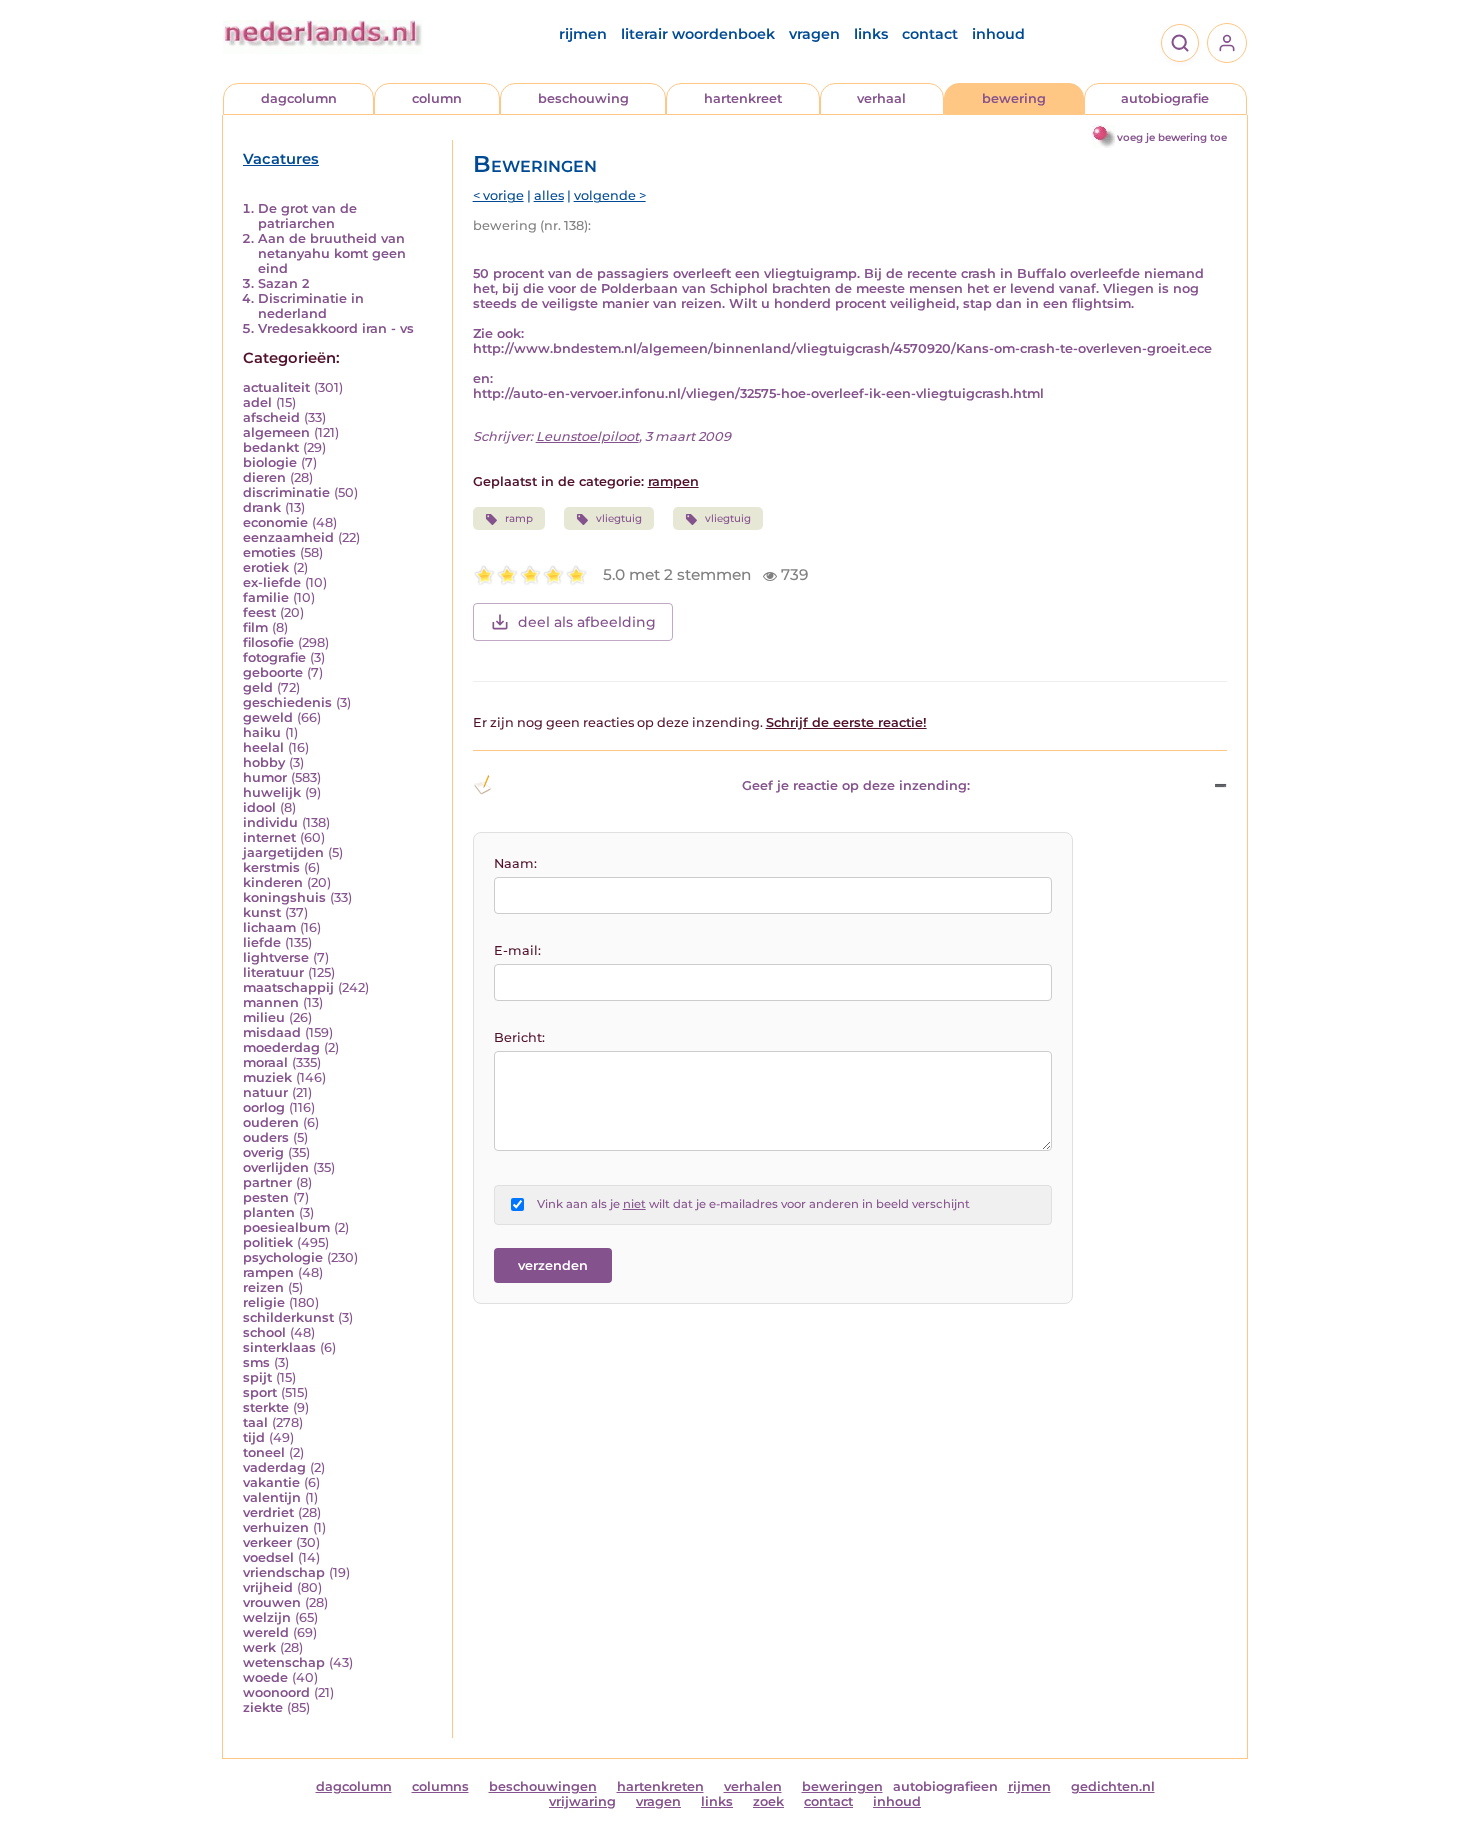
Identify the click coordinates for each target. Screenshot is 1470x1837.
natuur (265, 1092)
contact (930, 34)
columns (440, 1786)
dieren (264, 477)
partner (267, 1182)
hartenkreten (660, 1786)
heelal (263, 747)
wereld (266, 1632)
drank (262, 507)
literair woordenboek (698, 34)
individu (270, 822)
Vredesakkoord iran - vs (336, 328)
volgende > (610, 195)
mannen (271, 1002)
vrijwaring (582, 1801)
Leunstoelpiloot (587, 436)
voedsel (268, 1557)
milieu (264, 1017)
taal (255, 1422)
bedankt (271, 447)
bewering (1014, 98)
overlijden (276, 1167)
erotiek (266, 567)
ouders (266, 1137)
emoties (269, 552)
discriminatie (286, 492)
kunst (262, 912)
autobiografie (1165, 98)
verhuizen (276, 1527)
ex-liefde (272, 582)
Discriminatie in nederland (311, 306)
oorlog (264, 1107)
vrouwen (272, 1602)
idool (259, 807)
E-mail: (517, 950)
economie (275, 522)
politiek (268, 1242)
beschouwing (583, 98)
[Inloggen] (1227, 43)
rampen (268, 1272)
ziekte (263, 1707)
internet (269, 837)
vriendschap (284, 1572)
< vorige (498, 195)
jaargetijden (283, 852)
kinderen (273, 882)
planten (269, 1212)
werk (259, 1647)
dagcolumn (299, 98)
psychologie (283, 1257)
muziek (267, 1077)
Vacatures (281, 159)
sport (260, 1392)
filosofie (268, 642)
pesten (266, 1197)
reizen (263, 1287)
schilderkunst (288, 1317)
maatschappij (288, 987)
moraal (265, 1062)
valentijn (272, 1497)
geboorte (273, 672)
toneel (264, 1452)
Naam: (515, 863)
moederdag (281, 1047)
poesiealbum (286, 1227)
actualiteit (276, 387)
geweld (268, 717)
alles (549, 195)
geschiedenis (287, 702)
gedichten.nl (1113, 1786)
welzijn (267, 1617)
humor (265, 777)
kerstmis (271, 867)
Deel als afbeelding (587, 622)
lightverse (276, 957)
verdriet (268, 1512)
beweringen (842, 1786)
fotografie (274, 657)
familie (266, 597)
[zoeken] (1180, 43)
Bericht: (519, 1037)
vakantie (271, 1482)
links (871, 34)
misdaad (272, 1032)
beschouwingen (543, 1786)
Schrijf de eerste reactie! (846, 722)
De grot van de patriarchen (307, 216)
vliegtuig (619, 518)
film (255, 627)
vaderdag (274, 1467)
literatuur (273, 972)
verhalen (753, 1786)
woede (265, 1677)
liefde (262, 942)
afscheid (271, 417)
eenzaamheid (288, 537)
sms (256, 1362)
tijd (254, 1437)
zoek (768, 1801)
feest (259, 612)
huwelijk (272, 792)
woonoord (276, 1692)
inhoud (998, 34)
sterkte (266, 1407)
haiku (262, 732)
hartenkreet (743, 98)
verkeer (267, 1542)
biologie (270, 462)
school (264, 1332)
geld (258, 687)
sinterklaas (279, 1347)
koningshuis (284, 897)
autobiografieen (945, 1786)
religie (264, 1302)
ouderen (271, 1122)
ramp (519, 518)
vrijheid (268, 1587)
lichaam (269, 927)
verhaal (881, 98)
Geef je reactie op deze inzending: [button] (856, 785)
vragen (814, 34)
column (437, 98)
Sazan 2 (283, 283)
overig (263, 1152)
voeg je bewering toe (1172, 137)
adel (257, 402)
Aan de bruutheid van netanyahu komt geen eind (332, 253)
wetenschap (284, 1662)
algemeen (276, 432)
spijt (257, 1377)
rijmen (583, 34)
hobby (264, 762)
